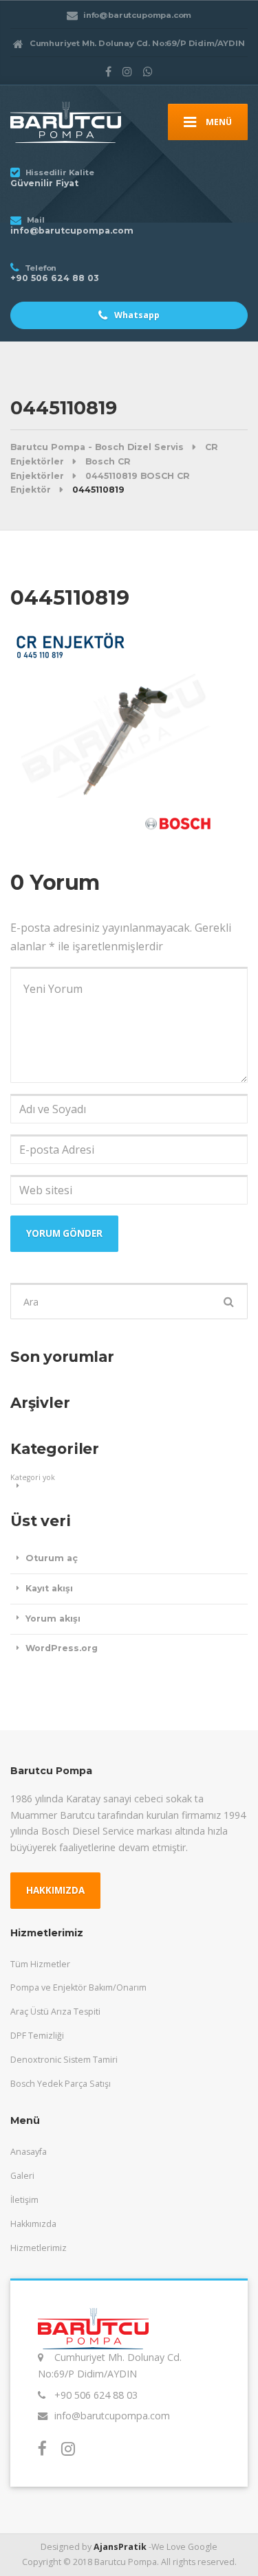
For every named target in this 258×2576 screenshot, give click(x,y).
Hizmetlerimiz (39, 2248)
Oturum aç (52, 1558)
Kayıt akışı (49, 1588)
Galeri (22, 2176)
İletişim (24, 2200)
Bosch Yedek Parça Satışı (61, 2084)
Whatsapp (136, 315)
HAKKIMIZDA (55, 1890)
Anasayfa (29, 2152)
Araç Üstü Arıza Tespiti (55, 2012)
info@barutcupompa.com (112, 2416)
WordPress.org (62, 1648)
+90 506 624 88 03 (96, 2395)
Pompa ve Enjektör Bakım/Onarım (78, 1987)
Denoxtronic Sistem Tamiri (64, 2060)
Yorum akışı (53, 1619)
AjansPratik (120, 2547)
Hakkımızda (33, 2224)
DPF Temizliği (37, 2036)
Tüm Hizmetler (40, 1964)
